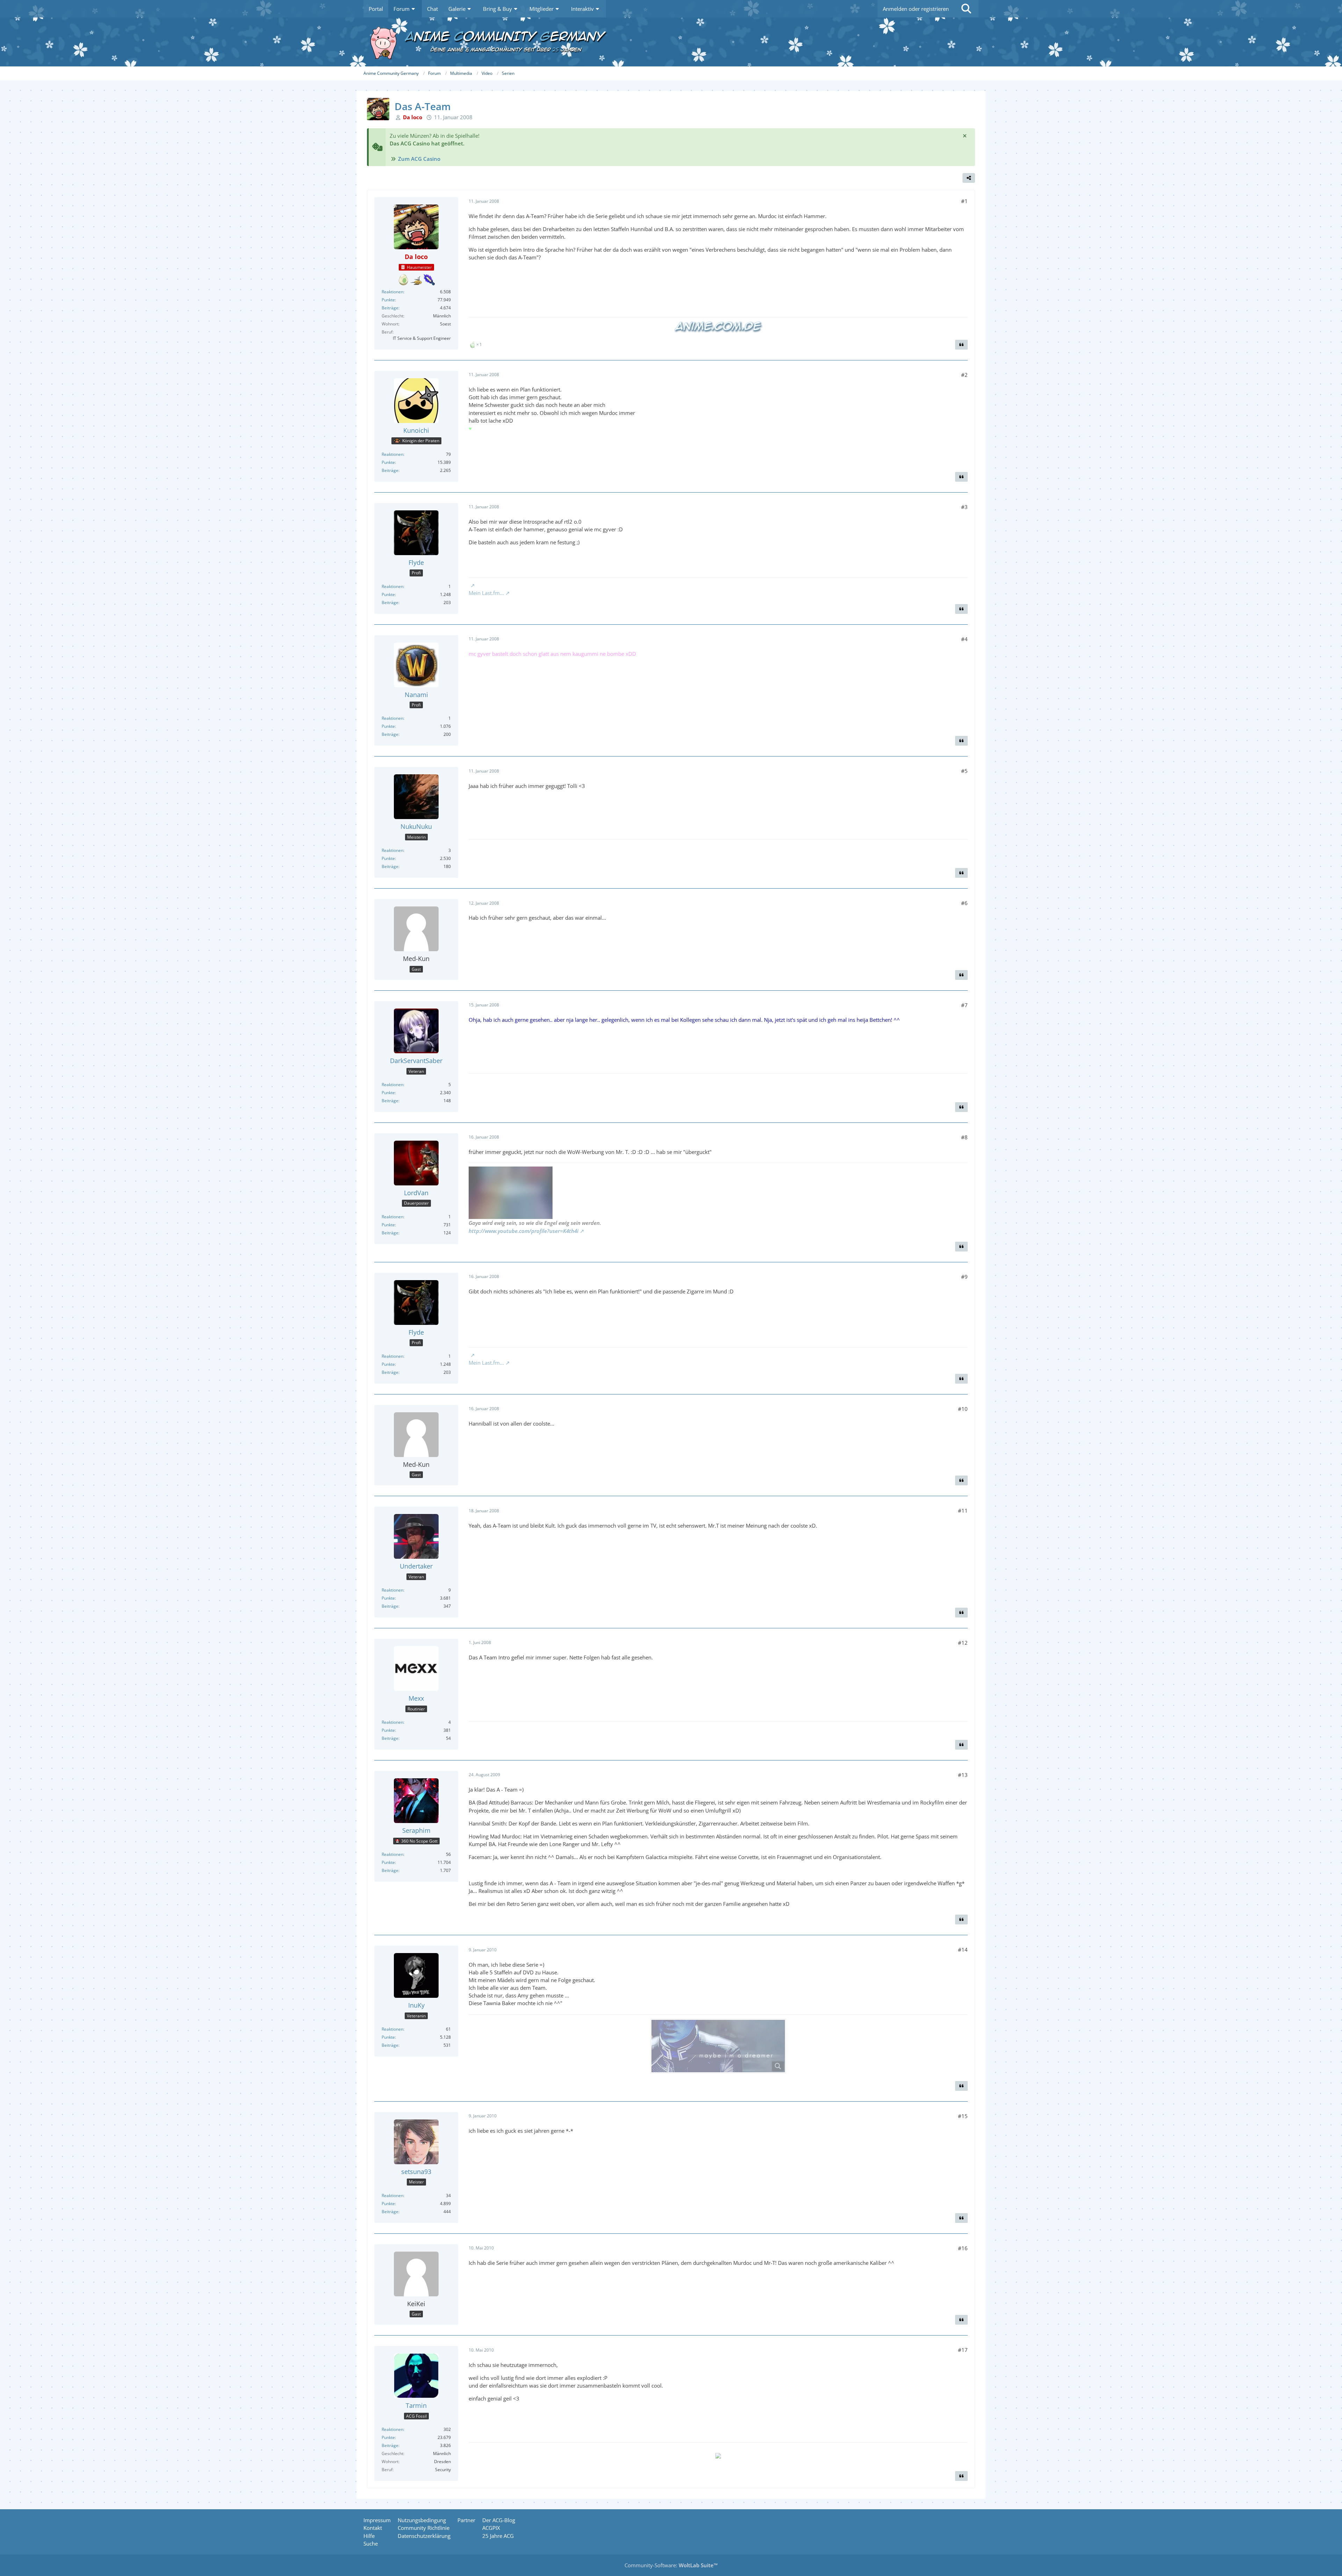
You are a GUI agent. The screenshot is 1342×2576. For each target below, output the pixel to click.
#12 (963, 1643)
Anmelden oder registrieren (916, 9)
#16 (963, 2248)
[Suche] (966, 9)
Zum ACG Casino (419, 159)
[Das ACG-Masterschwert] (429, 280)
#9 (964, 1277)
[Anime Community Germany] (671, 42)
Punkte (388, 300)
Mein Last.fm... (486, 593)
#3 (964, 507)
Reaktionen (392, 292)
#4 (964, 639)
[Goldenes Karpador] (416, 280)
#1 (964, 201)
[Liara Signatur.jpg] (718, 2046)
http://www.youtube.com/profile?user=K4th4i (524, 1231)
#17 (963, 2350)
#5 (964, 771)
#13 (963, 1775)
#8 (964, 1137)
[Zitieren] (961, 345)
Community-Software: (671, 2565)
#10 (963, 1409)
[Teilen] (969, 178)
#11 (963, 1511)
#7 (964, 1005)
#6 (964, 903)
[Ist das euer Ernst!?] (403, 280)
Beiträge (390, 308)
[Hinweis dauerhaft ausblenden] (965, 136)
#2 (964, 375)
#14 (963, 1950)
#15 (963, 2116)
